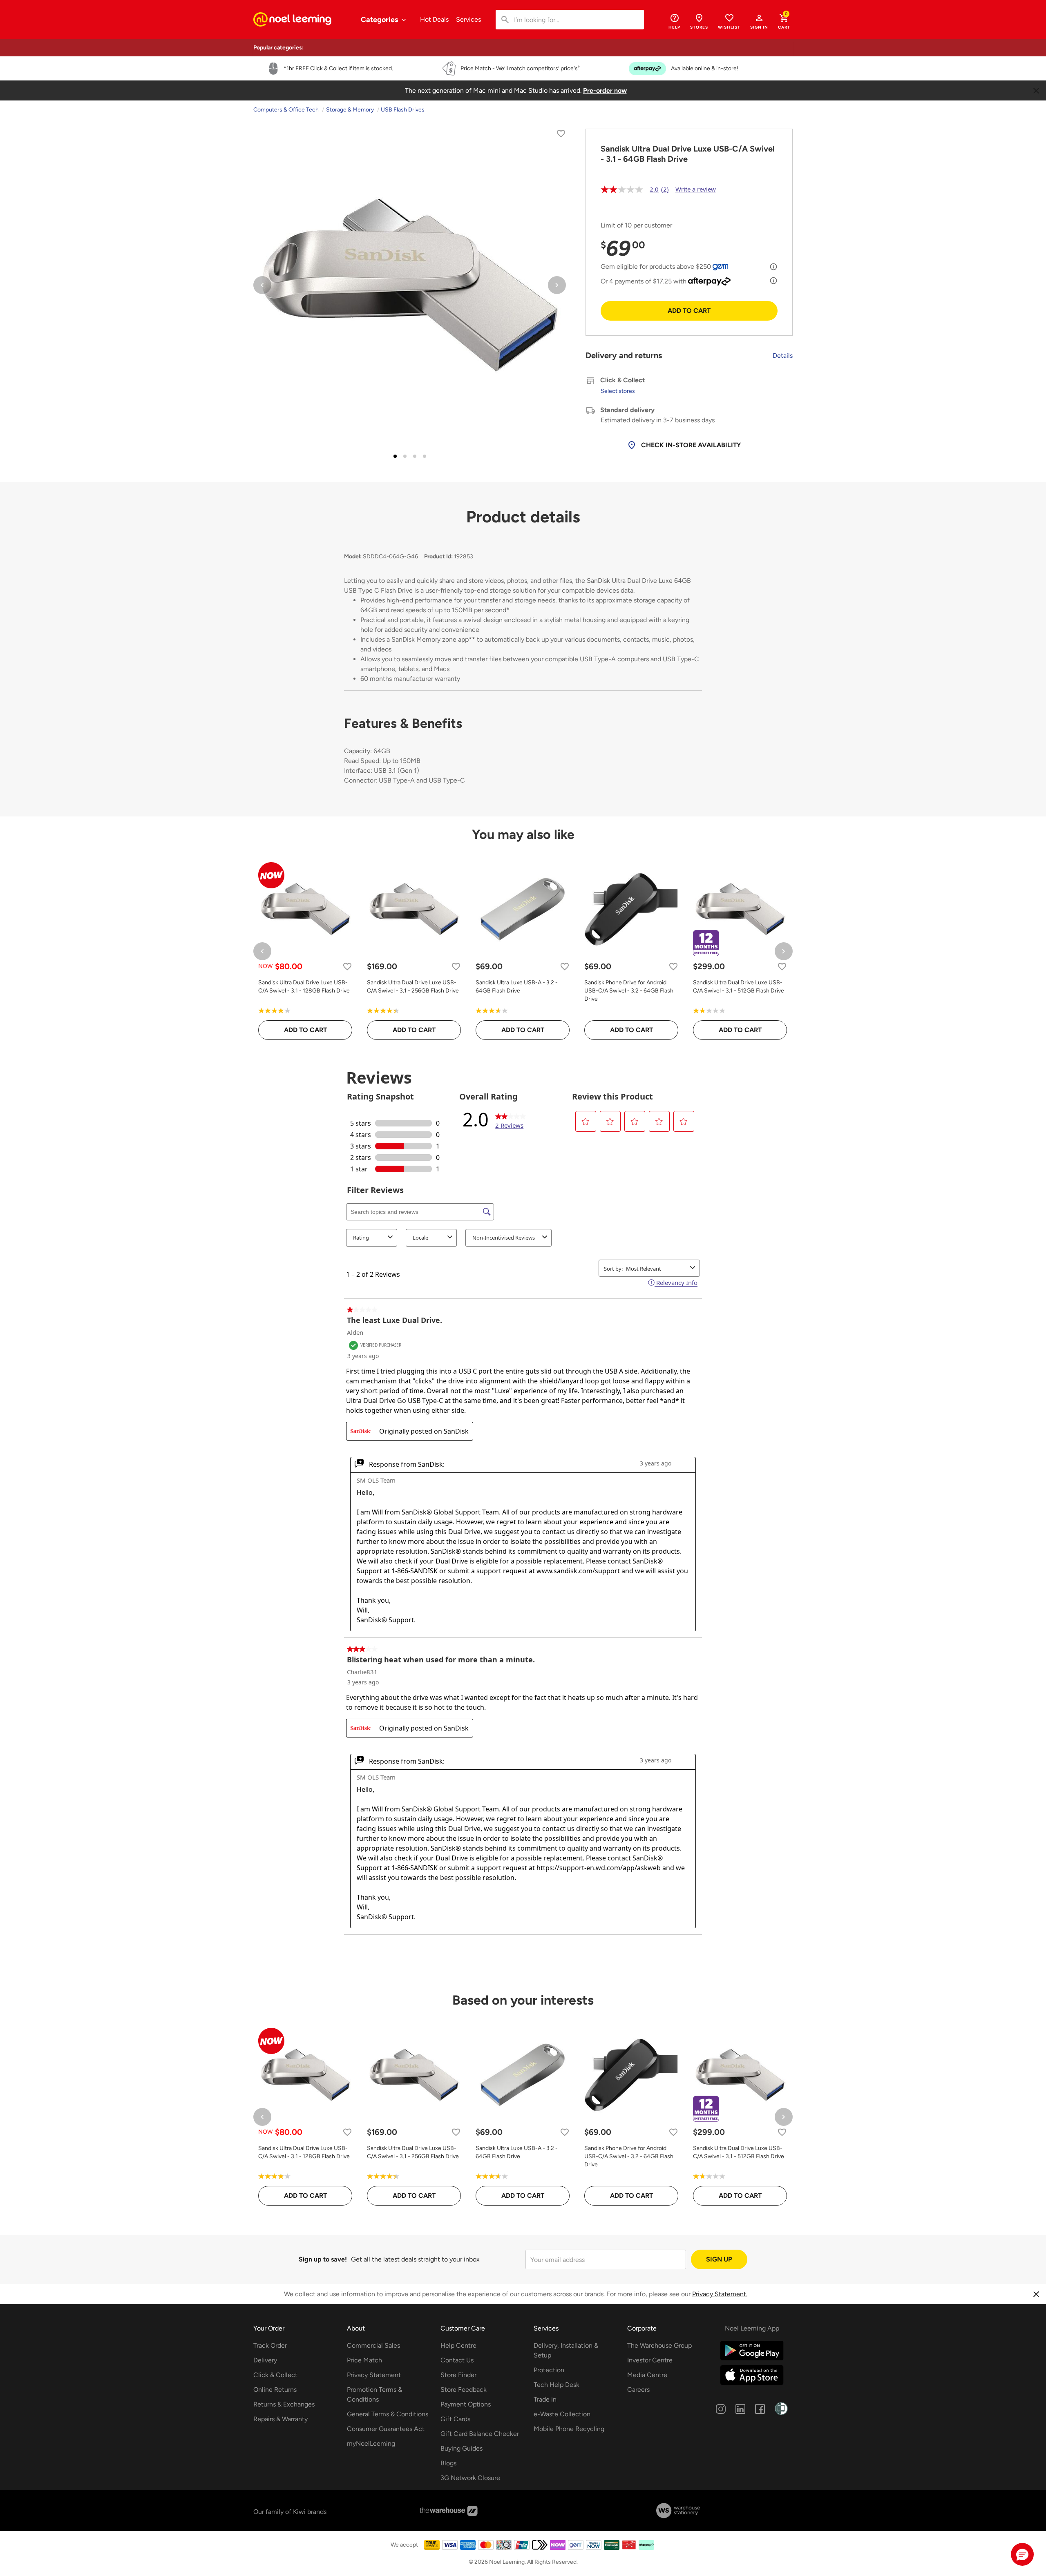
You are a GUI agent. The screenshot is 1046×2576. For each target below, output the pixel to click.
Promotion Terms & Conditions (374, 2394)
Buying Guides (462, 2448)
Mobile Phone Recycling (569, 2429)
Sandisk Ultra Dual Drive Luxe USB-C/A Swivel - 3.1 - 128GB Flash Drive (304, 987)
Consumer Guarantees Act (386, 2429)
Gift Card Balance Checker (480, 2434)
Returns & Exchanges (284, 2404)
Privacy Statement (374, 2375)
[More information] (773, 267)
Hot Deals (434, 19)
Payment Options (466, 2404)
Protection (549, 2370)
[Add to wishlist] (561, 135)
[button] (759, 21)
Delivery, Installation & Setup (566, 2350)
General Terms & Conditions (388, 2414)
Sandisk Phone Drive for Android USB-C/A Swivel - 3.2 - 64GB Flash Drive (629, 991)
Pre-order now (605, 90)
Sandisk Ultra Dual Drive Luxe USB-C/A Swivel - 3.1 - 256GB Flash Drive (413, 987)
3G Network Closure (470, 2478)
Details (783, 356)
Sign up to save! (323, 2259)
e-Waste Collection (562, 2414)
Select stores (618, 391)
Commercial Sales (373, 2345)
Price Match (364, 2360)
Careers (638, 2390)
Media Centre (647, 2375)
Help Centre (458, 2345)
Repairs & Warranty (280, 2419)
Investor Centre (650, 2360)
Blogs (448, 2463)
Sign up (719, 2259)
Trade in (545, 2399)
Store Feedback (464, 2390)
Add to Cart (689, 311)
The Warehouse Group (659, 2345)
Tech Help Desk (557, 2385)
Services (468, 19)
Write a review (696, 189)
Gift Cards (455, 2419)
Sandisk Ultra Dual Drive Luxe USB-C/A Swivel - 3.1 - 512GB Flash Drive (739, 987)
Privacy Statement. (720, 2294)
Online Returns (275, 2390)
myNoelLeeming (371, 2443)
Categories (380, 20)
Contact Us (457, 2360)
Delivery (265, 2360)
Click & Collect (275, 2375)
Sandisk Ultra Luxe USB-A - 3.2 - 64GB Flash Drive (517, 987)
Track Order (270, 2345)
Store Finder (458, 2375)
